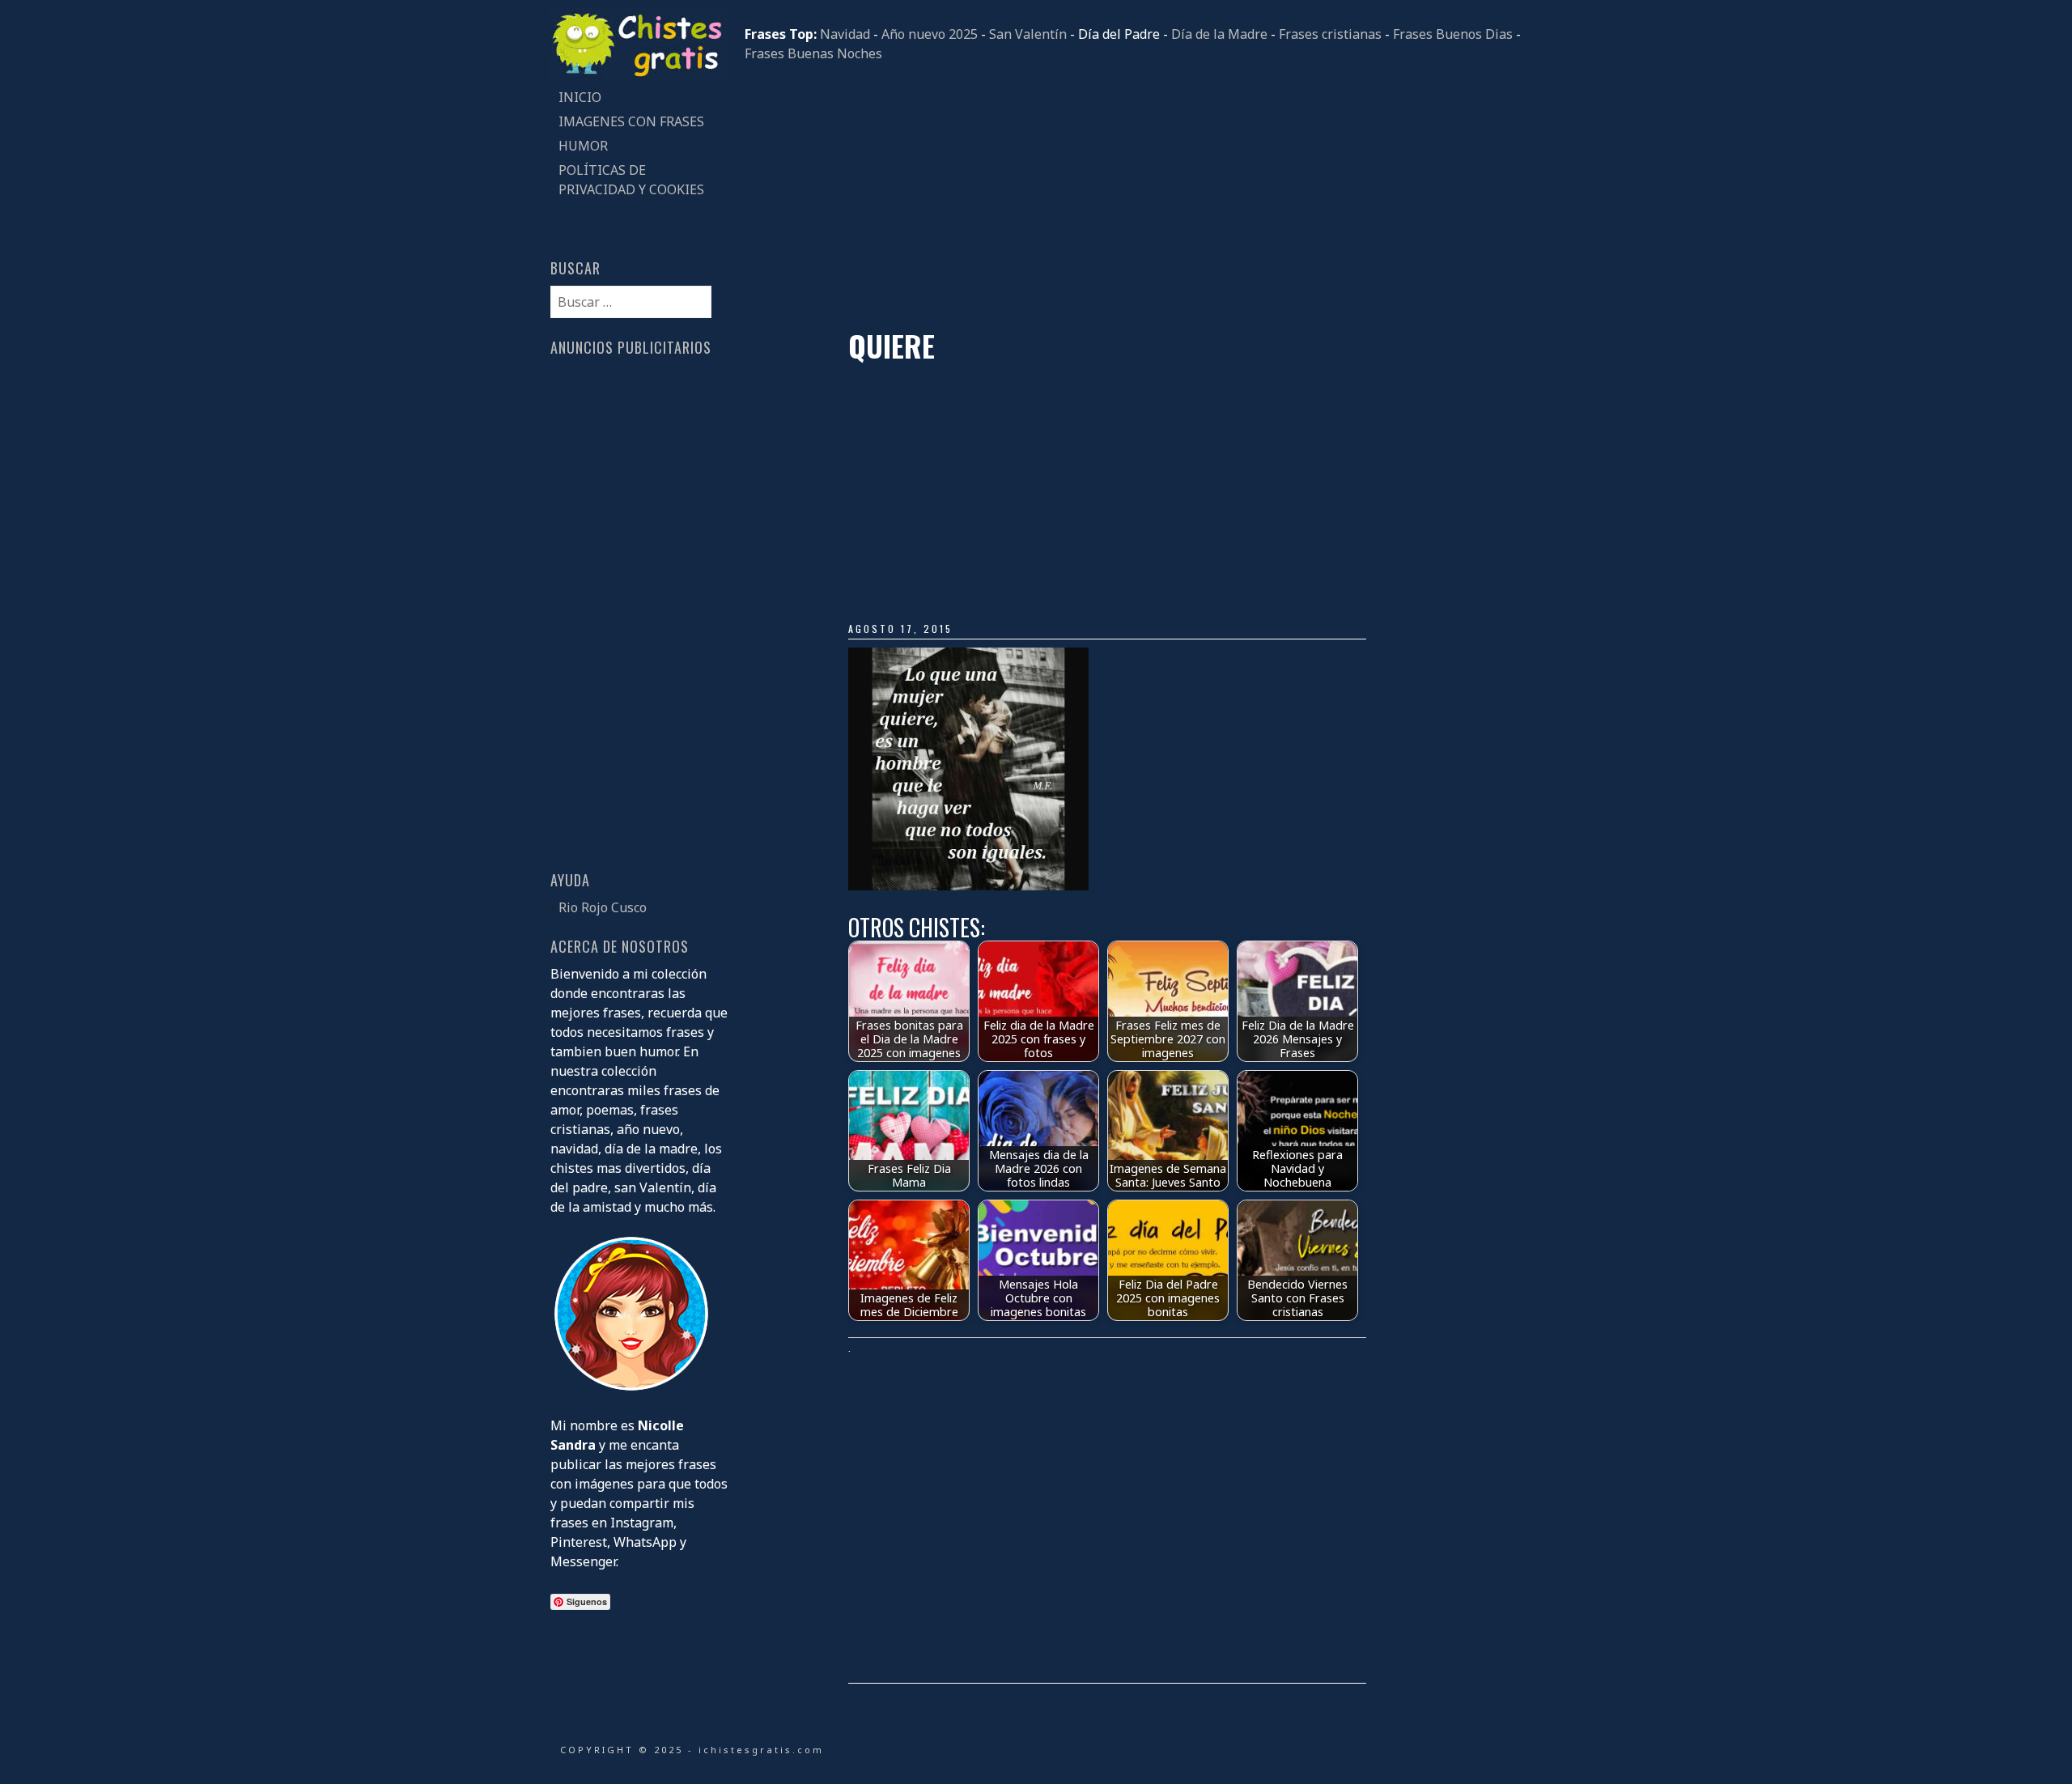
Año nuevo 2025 (930, 34)
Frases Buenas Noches (813, 53)
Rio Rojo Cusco (603, 907)
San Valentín (1028, 34)
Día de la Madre (1219, 34)
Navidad (845, 34)
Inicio (580, 97)
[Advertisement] (1133, 196)
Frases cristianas (1330, 34)
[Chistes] (639, 75)
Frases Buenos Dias (1453, 34)
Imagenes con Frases (631, 121)
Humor (583, 146)
